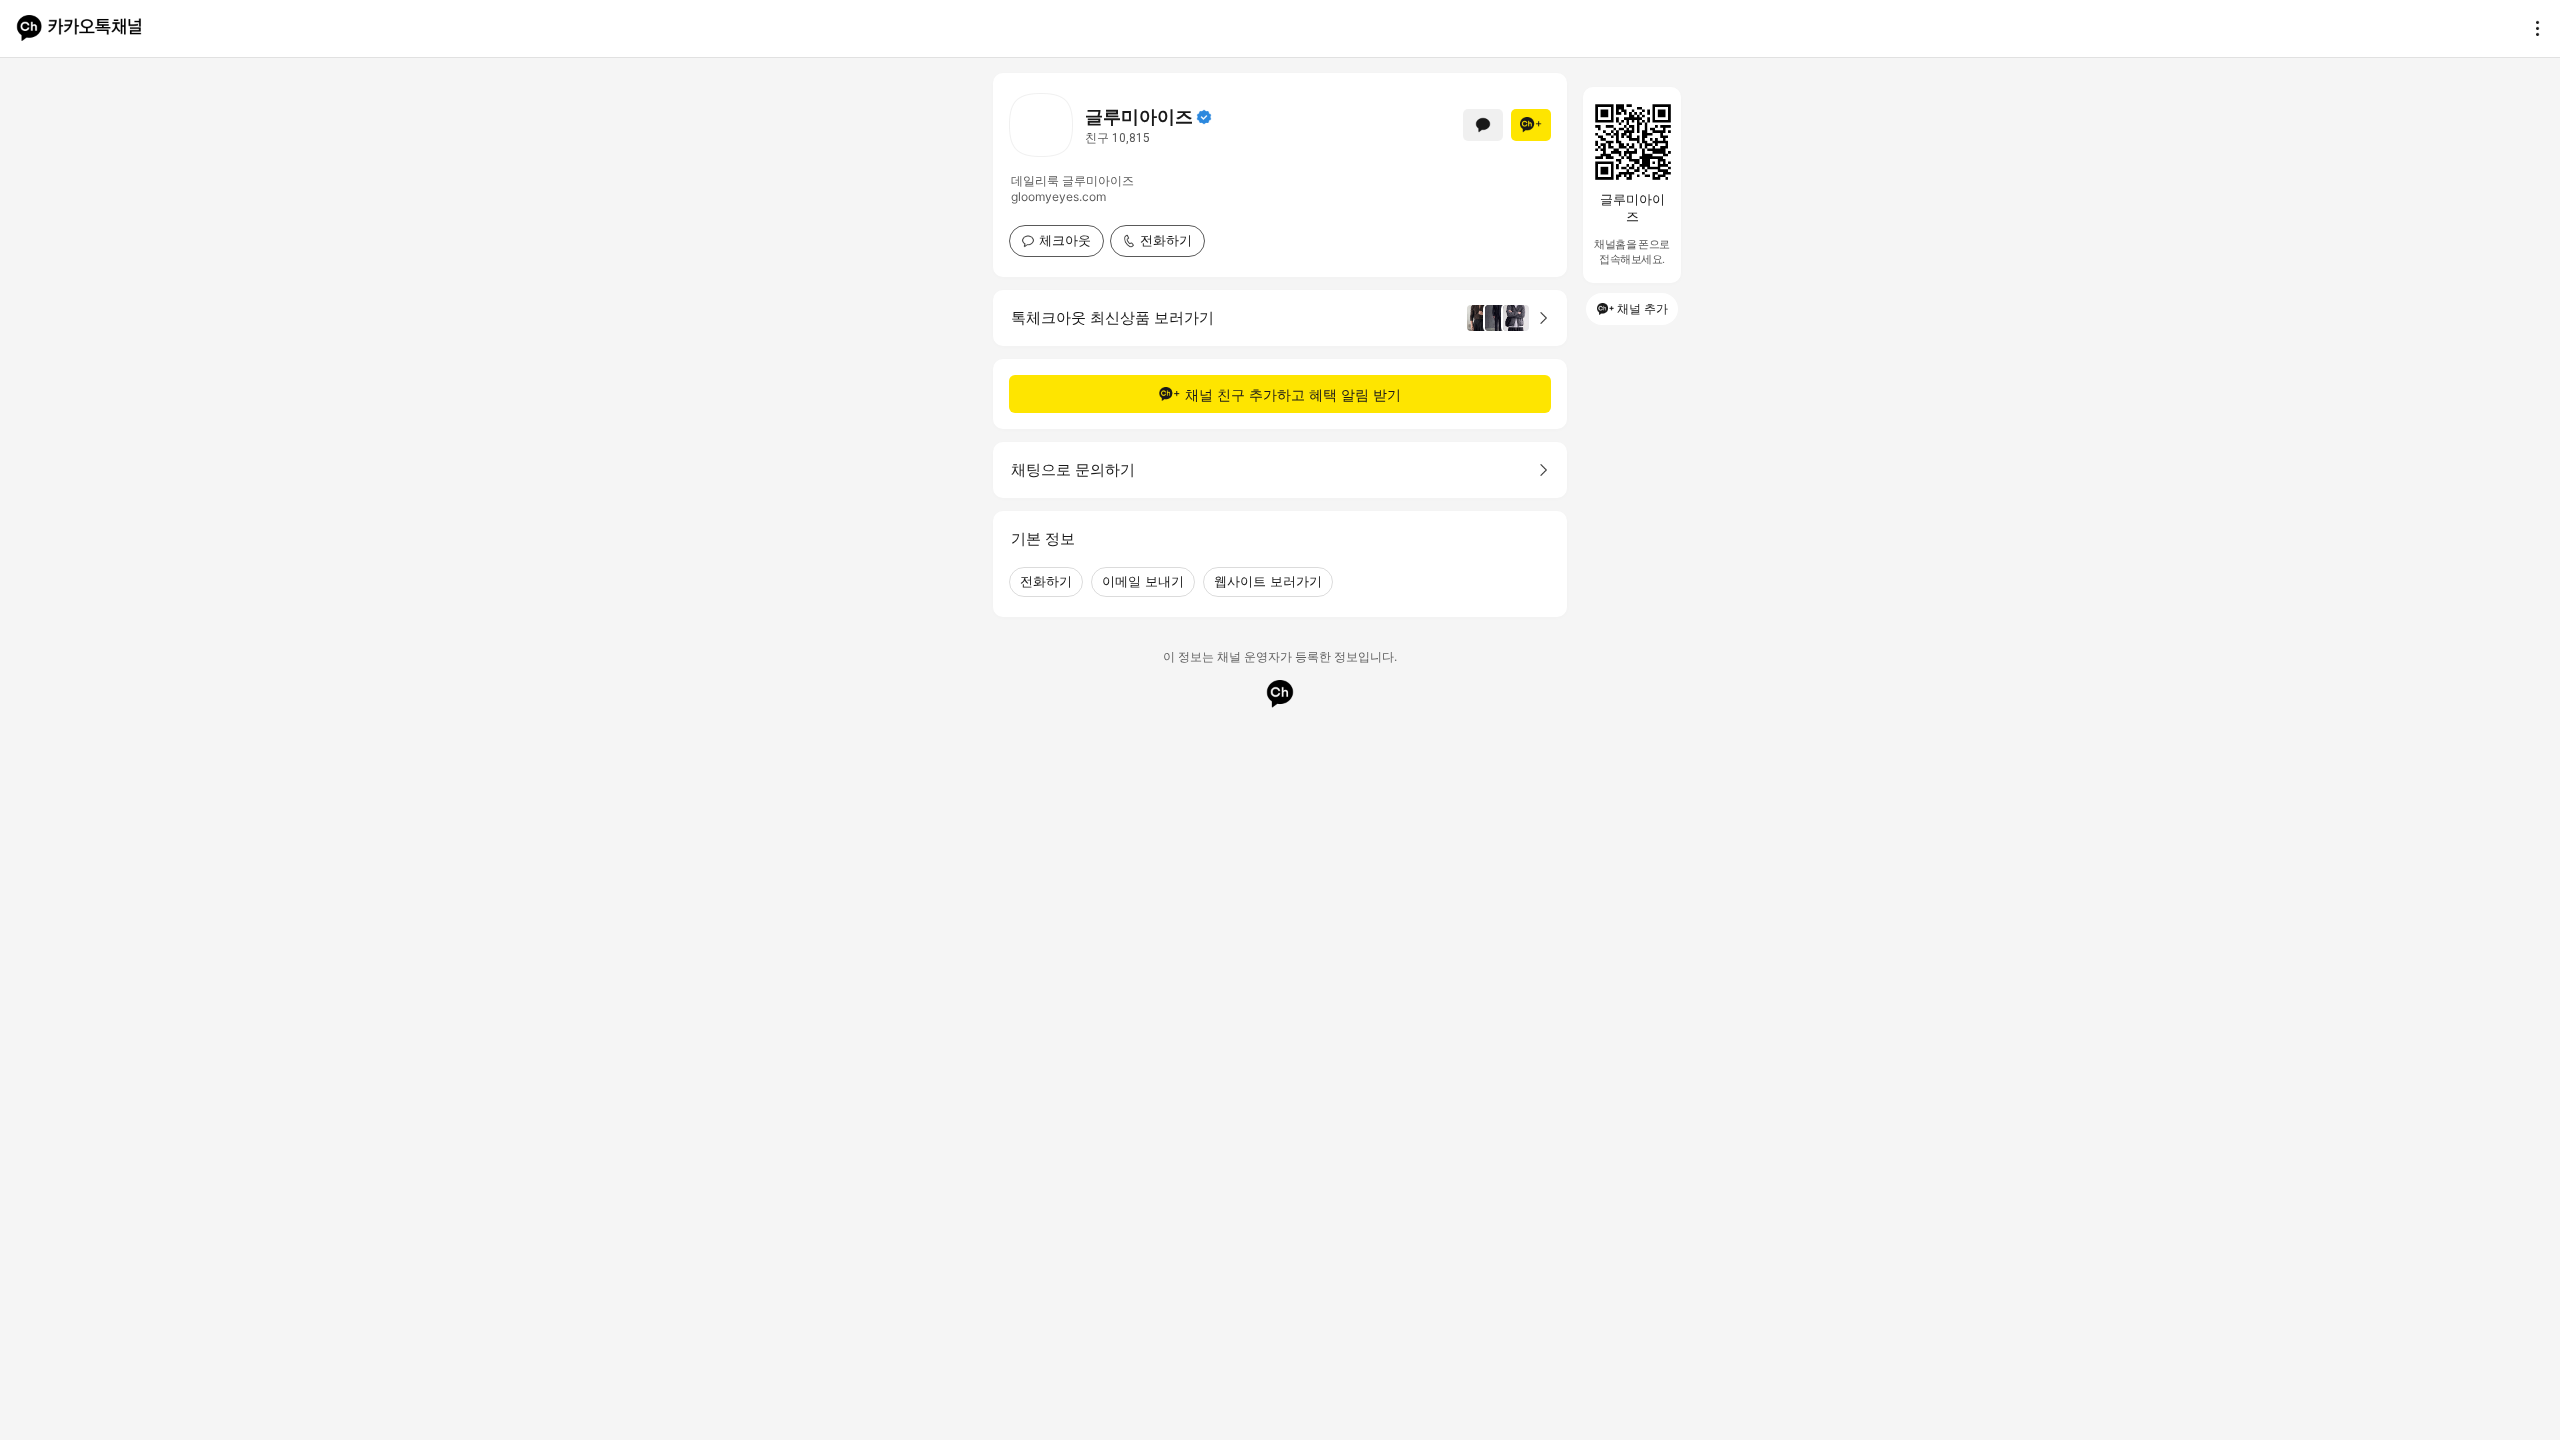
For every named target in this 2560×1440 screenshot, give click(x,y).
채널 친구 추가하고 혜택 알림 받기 (1293, 394)
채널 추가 (1642, 308)
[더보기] (2532, 28)
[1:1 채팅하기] (1483, 125)
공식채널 (1204, 117)
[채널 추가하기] (1531, 125)
